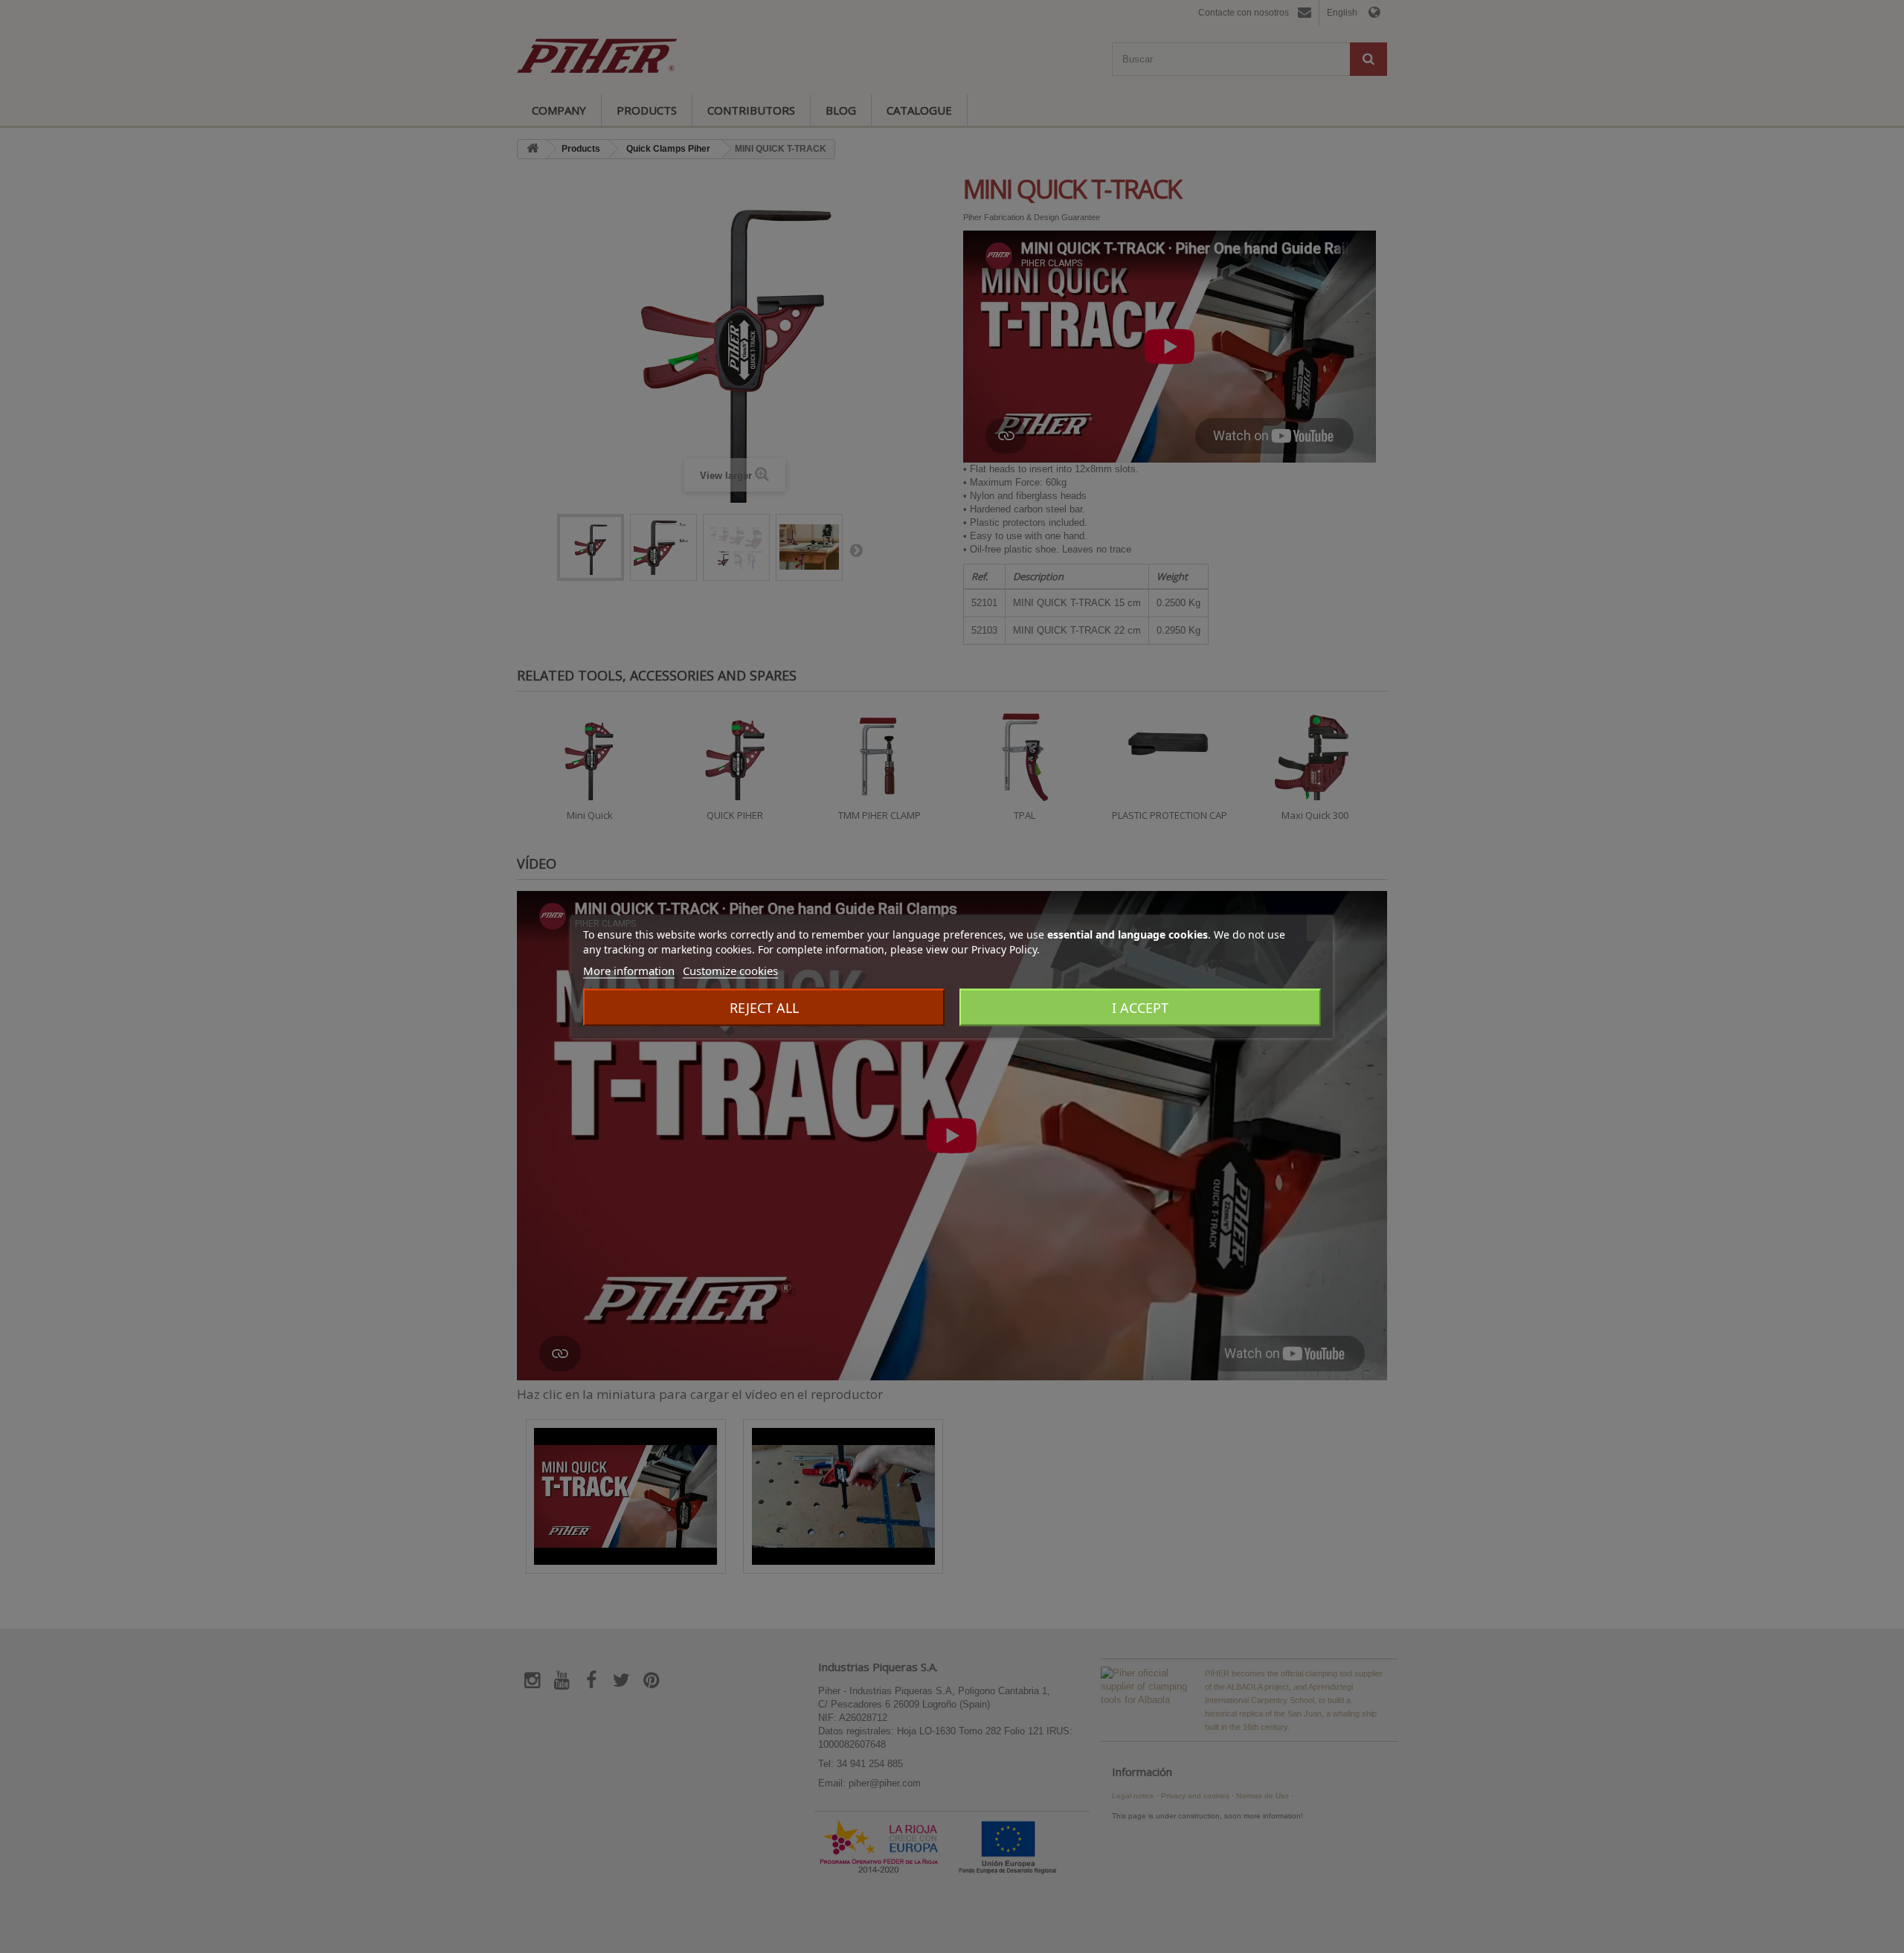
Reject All (764, 1008)
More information (629, 971)
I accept (1140, 1008)
